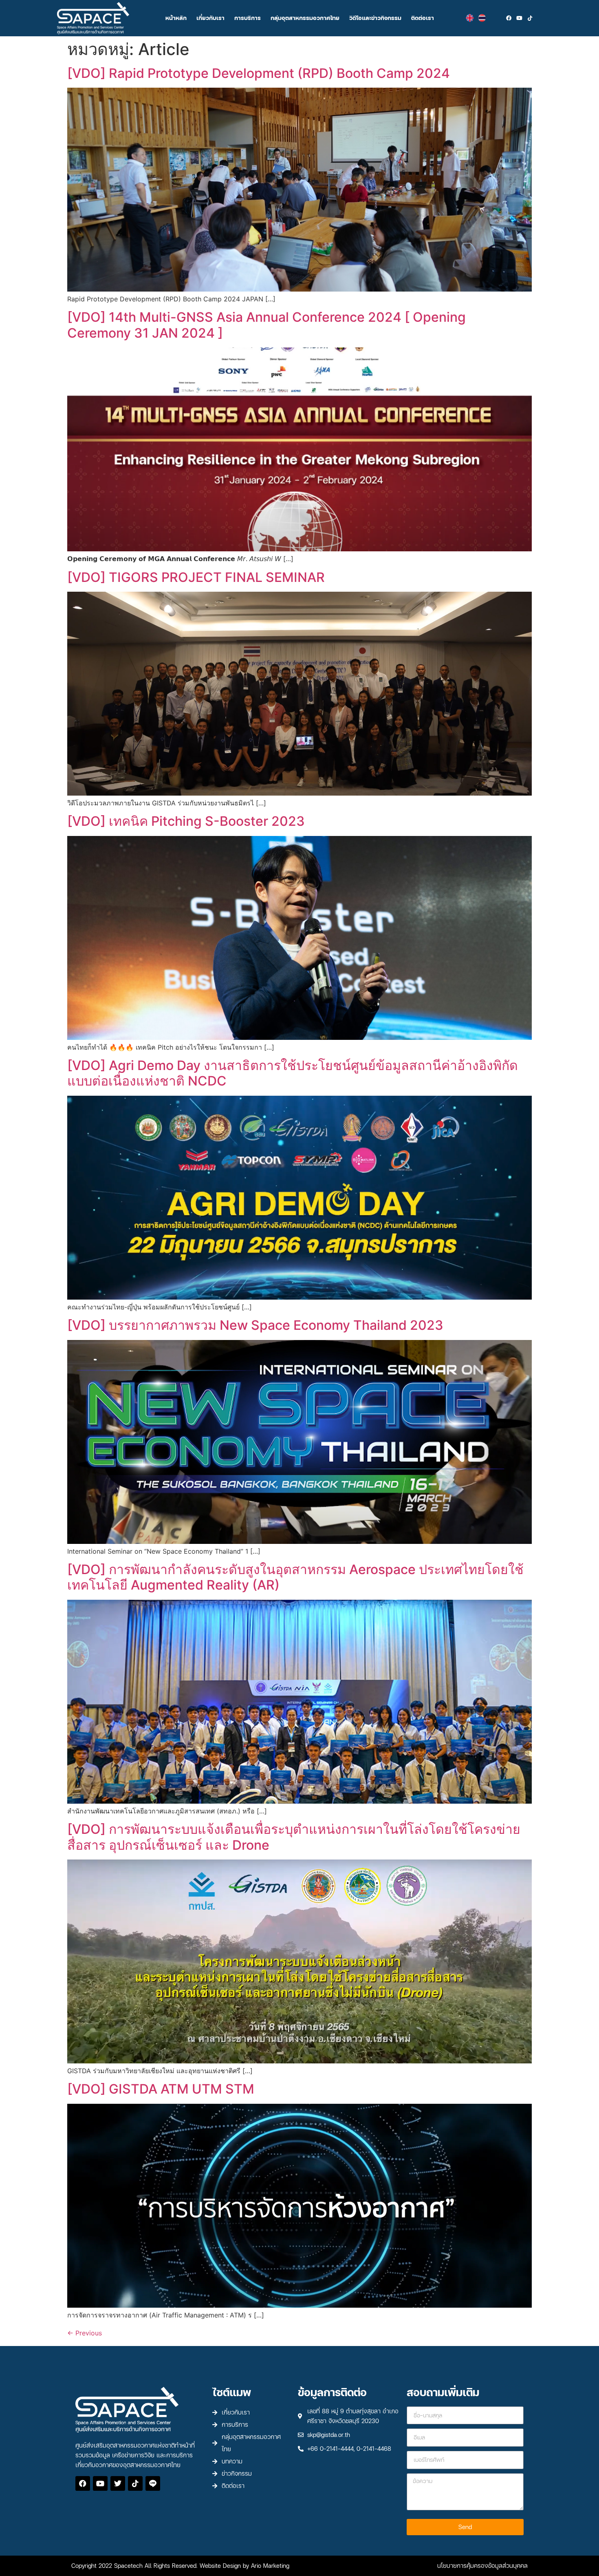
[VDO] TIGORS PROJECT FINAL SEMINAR (196, 577)
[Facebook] (509, 18)
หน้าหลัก (176, 18)
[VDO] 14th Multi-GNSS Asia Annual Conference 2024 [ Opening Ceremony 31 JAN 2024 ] (266, 325)
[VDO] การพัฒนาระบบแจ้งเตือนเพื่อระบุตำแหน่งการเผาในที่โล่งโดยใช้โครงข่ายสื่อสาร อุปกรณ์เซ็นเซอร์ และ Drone (294, 1837)
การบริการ (248, 18)
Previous (85, 2333)
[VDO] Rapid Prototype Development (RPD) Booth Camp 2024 (259, 73)
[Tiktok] (530, 18)
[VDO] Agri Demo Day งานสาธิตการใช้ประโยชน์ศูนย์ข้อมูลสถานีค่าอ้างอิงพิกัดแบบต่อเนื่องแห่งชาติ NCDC (293, 1073)
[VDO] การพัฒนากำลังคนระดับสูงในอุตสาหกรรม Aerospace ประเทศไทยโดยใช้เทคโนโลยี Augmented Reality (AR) (295, 1577)
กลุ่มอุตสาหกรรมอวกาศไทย (305, 18)
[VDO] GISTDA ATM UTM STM (161, 2089)
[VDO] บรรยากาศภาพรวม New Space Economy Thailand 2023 (255, 1325)
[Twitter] (118, 2483)
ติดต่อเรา (423, 18)
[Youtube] (520, 18)
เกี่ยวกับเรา (210, 18)
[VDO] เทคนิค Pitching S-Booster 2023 (186, 821)
